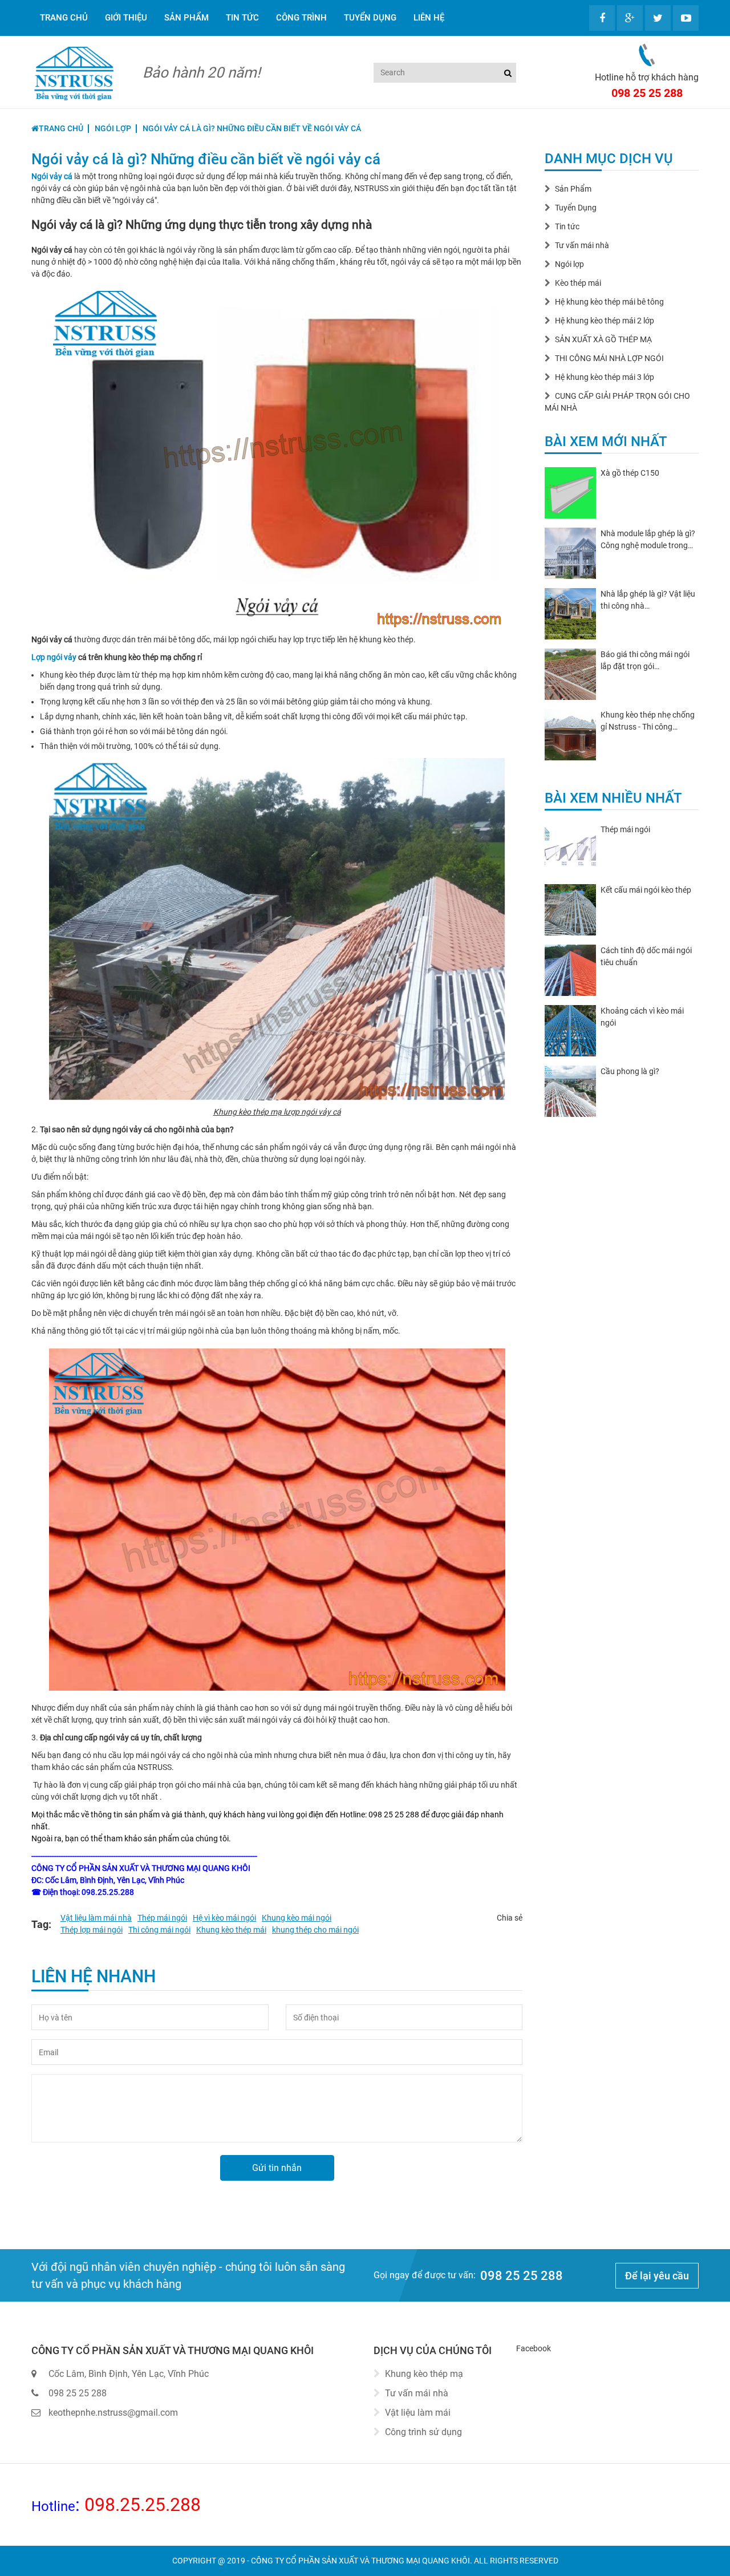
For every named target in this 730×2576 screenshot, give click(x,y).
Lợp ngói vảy (54, 657)
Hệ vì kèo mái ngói (224, 1918)
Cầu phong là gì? (630, 1071)
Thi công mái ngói (159, 1930)
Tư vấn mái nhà (582, 245)
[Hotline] (647, 54)
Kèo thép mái (578, 283)
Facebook (534, 2348)
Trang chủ (64, 18)
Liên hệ (429, 18)
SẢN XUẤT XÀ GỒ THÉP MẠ (603, 339)
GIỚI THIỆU (126, 18)
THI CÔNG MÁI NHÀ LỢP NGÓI (609, 358)
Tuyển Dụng (370, 18)
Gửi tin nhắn (277, 2168)
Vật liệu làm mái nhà (96, 1918)
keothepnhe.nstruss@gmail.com (113, 2413)
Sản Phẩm (573, 189)
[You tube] (686, 18)
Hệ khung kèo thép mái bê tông (609, 302)
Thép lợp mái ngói (92, 1930)
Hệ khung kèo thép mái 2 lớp (605, 321)
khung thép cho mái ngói (315, 1930)
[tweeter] (658, 18)
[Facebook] (602, 18)
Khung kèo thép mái (231, 1930)
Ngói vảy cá (52, 176)
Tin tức (242, 18)
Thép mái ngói (162, 1918)
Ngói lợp (569, 264)
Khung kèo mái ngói (297, 1918)
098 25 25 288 (647, 93)
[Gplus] (630, 18)
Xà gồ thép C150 (630, 473)
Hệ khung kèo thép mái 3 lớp (605, 377)
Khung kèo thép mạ (424, 2374)
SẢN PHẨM (186, 18)
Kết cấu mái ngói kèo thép (646, 890)
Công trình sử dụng (423, 2432)
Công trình (301, 18)
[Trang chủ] (74, 73)
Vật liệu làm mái (418, 2413)
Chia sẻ (510, 1918)
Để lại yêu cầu (657, 2276)
